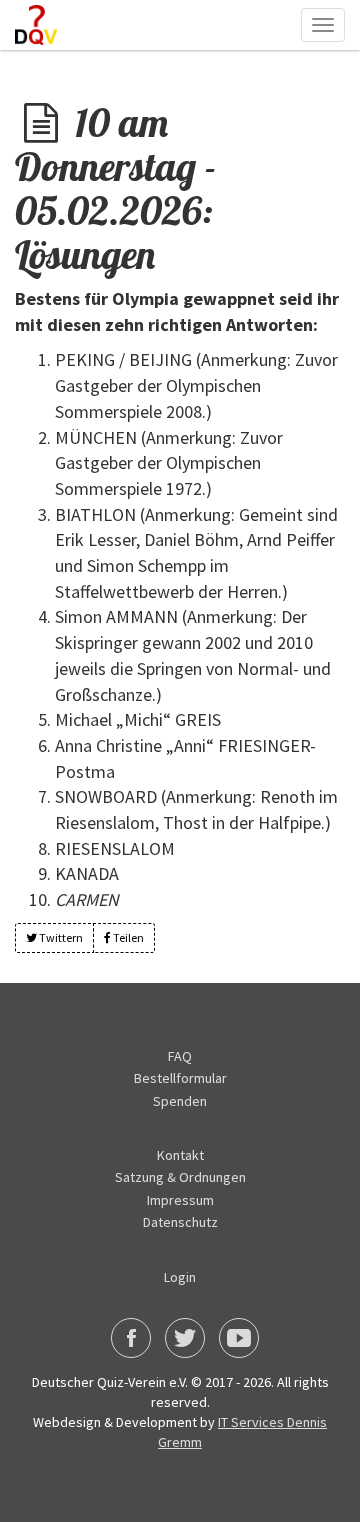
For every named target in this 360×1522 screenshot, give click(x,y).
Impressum (180, 1200)
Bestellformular (180, 1078)
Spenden (180, 1101)
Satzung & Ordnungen (180, 1177)
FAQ (180, 1056)
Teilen (127, 937)
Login (180, 1277)
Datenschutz (180, 1222)
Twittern (60, 937)
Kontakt (180, 1155)
